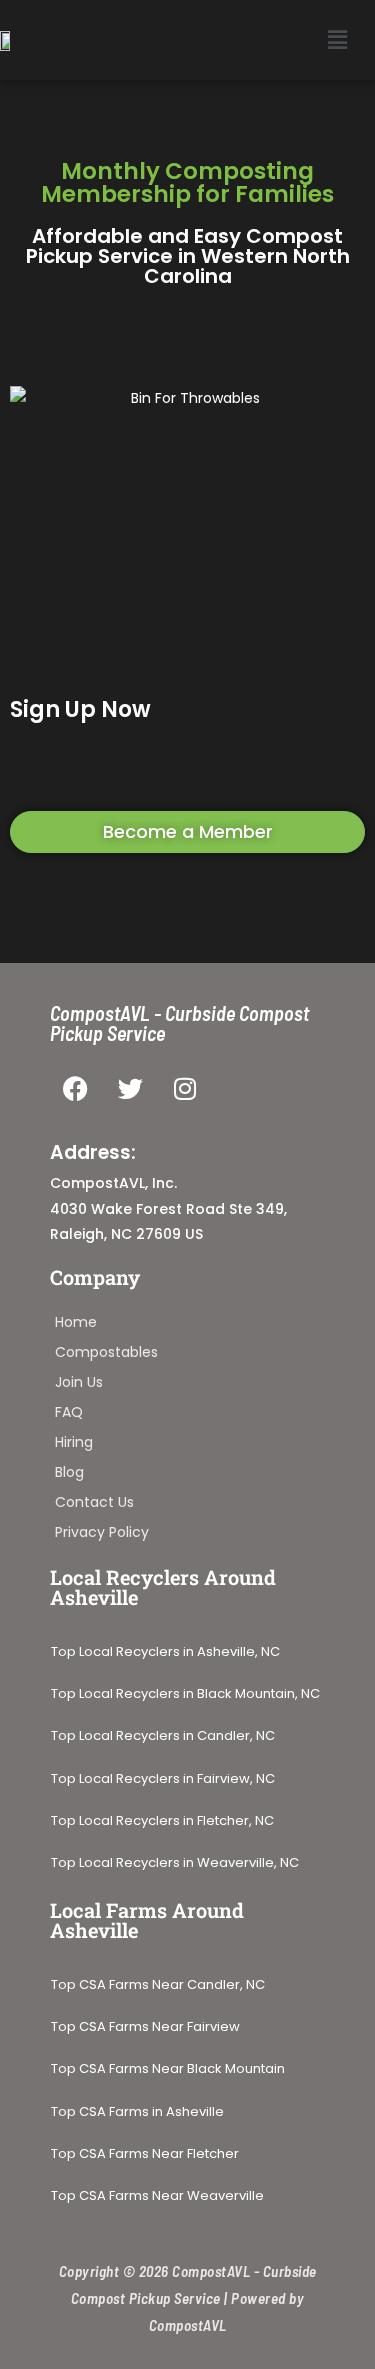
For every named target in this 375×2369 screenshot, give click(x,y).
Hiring (74, 1442)
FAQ (69, 1412)
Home (76, 1322)
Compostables (106, 1352)
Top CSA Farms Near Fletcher (146, 2154)
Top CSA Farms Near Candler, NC (158, 1985)
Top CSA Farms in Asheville (137, 2112)
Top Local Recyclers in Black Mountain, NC (185, 1694)
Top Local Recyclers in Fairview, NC (163, 1779)
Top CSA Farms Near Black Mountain (168, 2069)
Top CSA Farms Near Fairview (145, 2027)
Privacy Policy (102, 1532)
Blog (69, 1472)
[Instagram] (185, 1088)
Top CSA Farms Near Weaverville (157, 2196)
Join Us (79, 1382)
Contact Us (94, 1502)
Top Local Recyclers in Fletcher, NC (162, 1821)
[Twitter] (130, 1088)
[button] (338, 40)
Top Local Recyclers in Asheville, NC (165, 1652)
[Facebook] (75, 1088)
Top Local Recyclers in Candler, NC (163, 1736)
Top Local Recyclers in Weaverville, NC (175, 1863)
